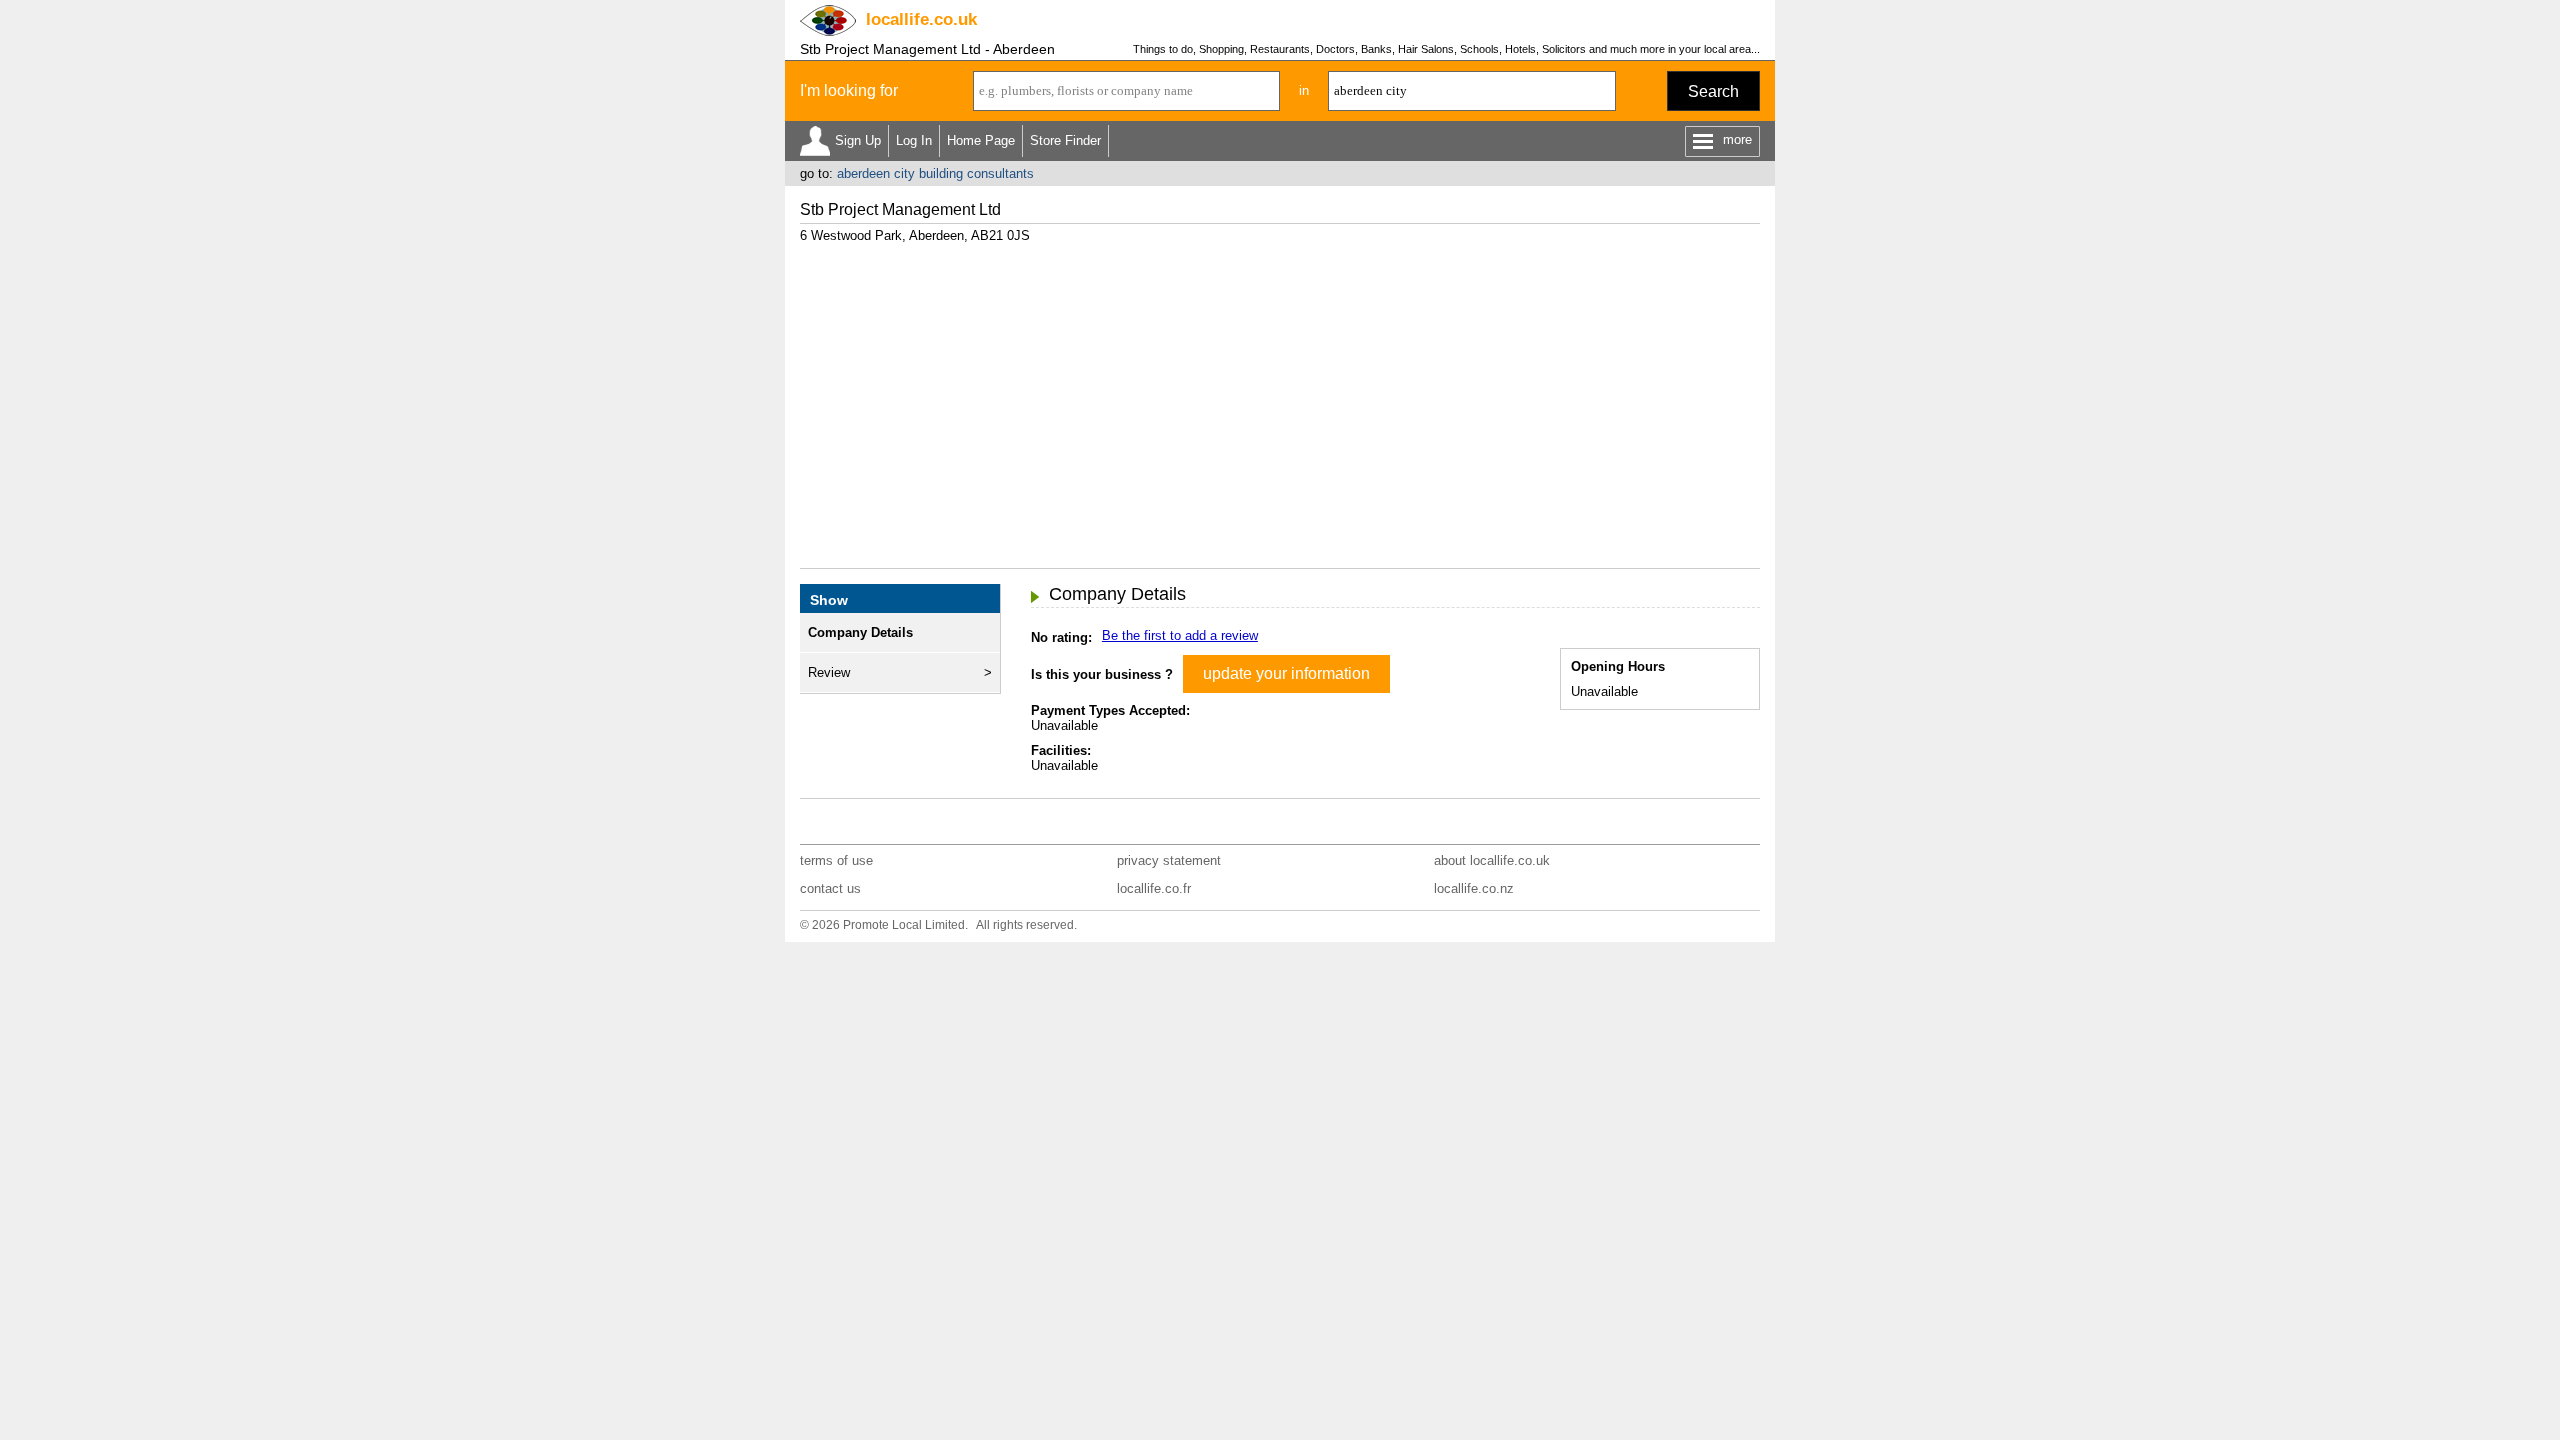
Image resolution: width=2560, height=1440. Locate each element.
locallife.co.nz (1474, 888)
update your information (1286, 673)
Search (1713, 91)
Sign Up (858, 140)
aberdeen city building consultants (935, 173)
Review (829, 672)
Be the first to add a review (1180, 635)
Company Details (860, 632)
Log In (914, 140)
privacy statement (1169, 860)
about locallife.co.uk (1492, 860)
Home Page (981, 140)
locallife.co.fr (1154, 888)
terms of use (836, 860)
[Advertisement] (1280, 398)
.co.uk (921, 19)
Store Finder (1065, 140)
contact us (830, 888)
